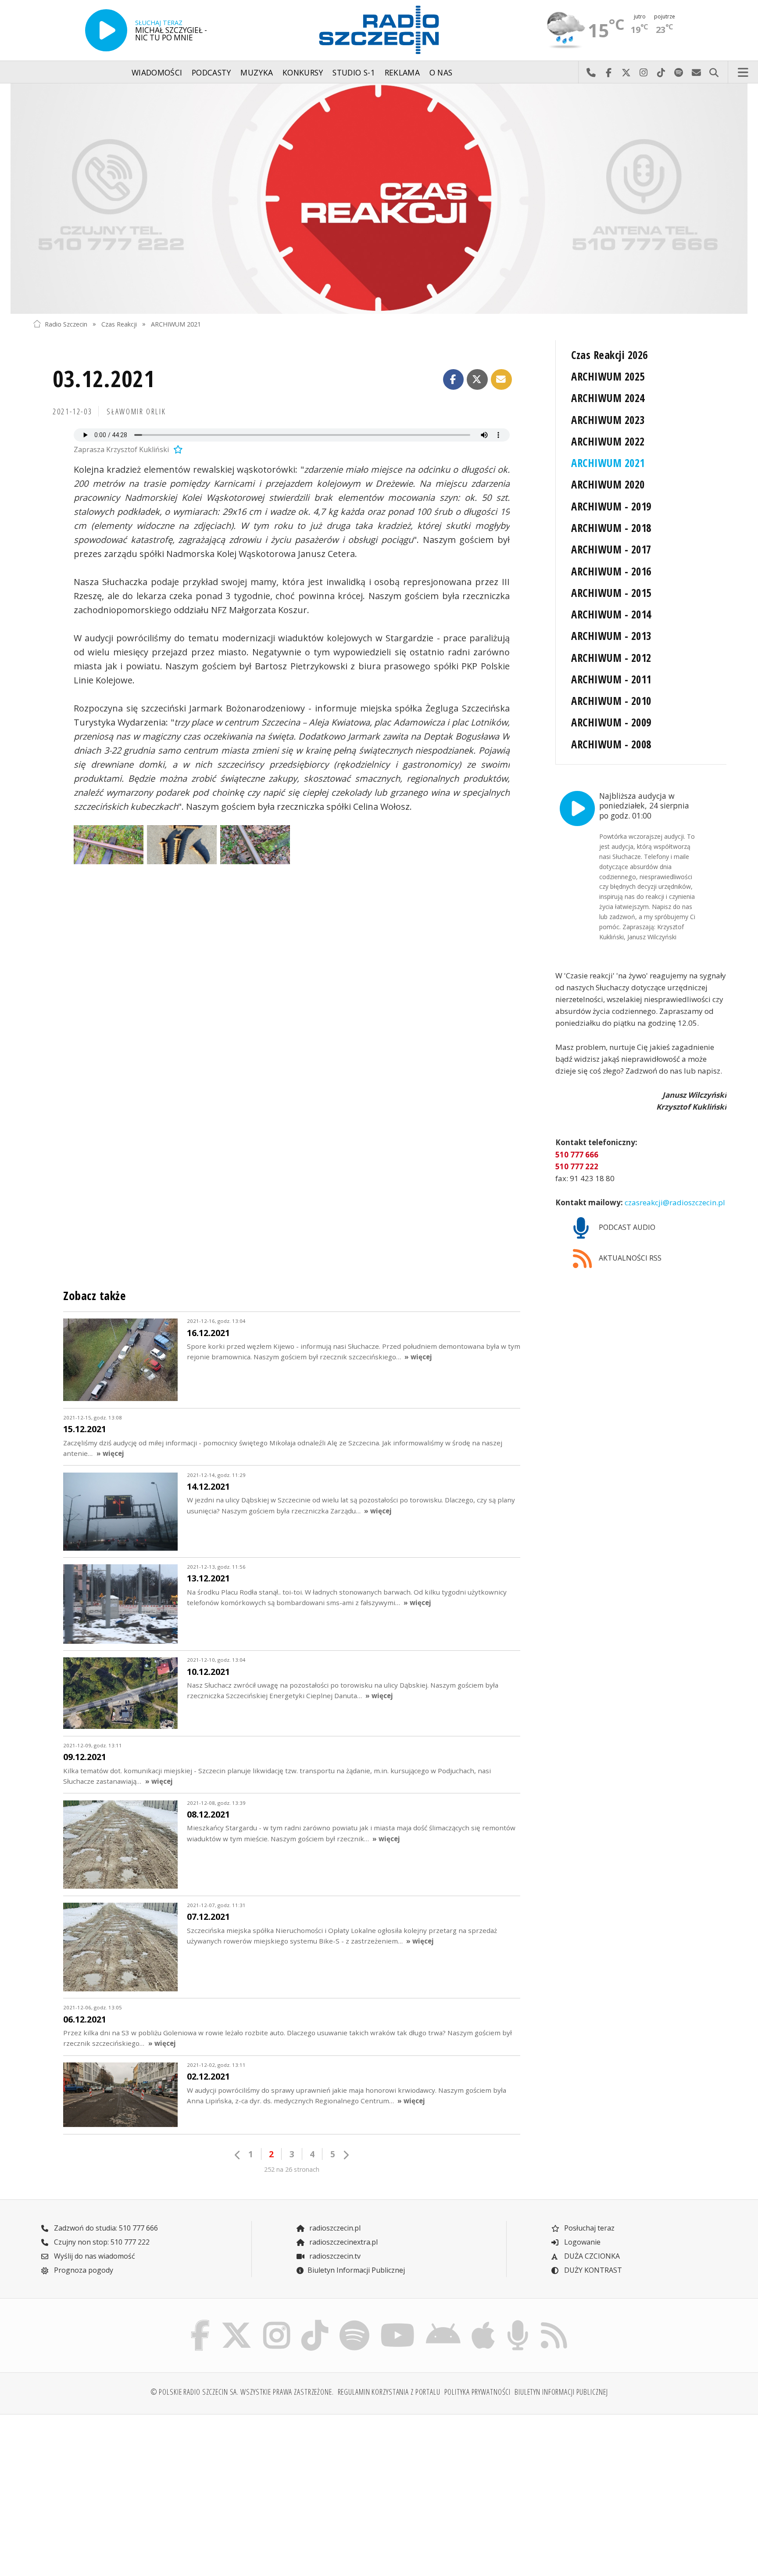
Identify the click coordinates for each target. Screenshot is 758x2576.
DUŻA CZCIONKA (591, 2256)
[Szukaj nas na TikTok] (315, 2322)
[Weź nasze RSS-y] (554, 2322)
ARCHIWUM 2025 (608, 376)
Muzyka (257, 72)
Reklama (402, 72)
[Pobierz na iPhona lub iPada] (483, 2322)
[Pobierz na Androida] (443, 2322)
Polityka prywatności (478, 2392)
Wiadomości (157, 72)
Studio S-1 (354, 72)
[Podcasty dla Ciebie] (518, 2322)
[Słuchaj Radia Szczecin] (106, 30)
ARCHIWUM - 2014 (611, 614)
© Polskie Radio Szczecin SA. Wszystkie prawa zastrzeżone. (242, 2392)
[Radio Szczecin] (379, 30)
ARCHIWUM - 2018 (611, 528)
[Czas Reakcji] (379, 199)
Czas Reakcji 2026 (609, 355)
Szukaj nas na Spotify (679, 72)
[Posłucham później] (177, 449)
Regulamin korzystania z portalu (389, 2392)
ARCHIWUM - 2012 (611, 658)
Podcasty (211, 72)
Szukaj (714, 72)
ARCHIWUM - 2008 (611, 744)
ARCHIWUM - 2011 (611, 679)
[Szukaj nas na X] (237, 2322)
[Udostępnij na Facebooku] (454, 380)
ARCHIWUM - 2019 (611, 506)
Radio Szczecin (66, 324)
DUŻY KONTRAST (592, 2270)
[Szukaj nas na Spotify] (354, 2322)
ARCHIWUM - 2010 (611, 701)
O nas (441, 72)
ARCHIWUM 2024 (608, 398)
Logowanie (581, 2242)
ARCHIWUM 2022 (608, 441)
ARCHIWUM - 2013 (611, 636)
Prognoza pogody (83, 2270)
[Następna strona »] (346, 2155)
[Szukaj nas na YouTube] (398, 2322)
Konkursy (303, 72)
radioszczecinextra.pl (343, 2242)
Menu (743, 72)
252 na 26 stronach (292, 2169)
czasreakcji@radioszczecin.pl (674, 1202)
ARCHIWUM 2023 (608, 420)
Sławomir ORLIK (136, 411)
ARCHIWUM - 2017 (611, 549)
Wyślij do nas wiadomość (696, 72)
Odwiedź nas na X (626, 72)
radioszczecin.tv (334, 2256)
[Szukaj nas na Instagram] (277, 2322)
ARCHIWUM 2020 (608, 484)
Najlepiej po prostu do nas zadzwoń (591, 72)
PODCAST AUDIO (626, 1227)
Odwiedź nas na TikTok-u (661, 72)
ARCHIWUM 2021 (176, 324)
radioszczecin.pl (334, 2228)
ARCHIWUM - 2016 (611, 571)
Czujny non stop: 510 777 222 (101, 2242)
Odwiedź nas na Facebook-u (608, 72)
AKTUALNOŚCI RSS (629, 1258)
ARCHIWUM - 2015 (611, 593)
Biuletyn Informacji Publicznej (356, 2270)
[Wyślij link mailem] (501, 380)
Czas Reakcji (119, 324)
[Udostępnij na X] (477, 380)
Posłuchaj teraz (588, 2228)
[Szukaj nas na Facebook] (200, 2322)
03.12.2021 (104, 378)
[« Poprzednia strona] (238, 2155)
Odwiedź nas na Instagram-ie (644, 72)
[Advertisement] (117, 2490)
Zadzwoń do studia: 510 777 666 (105, 2228)
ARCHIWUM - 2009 (611, 722)
